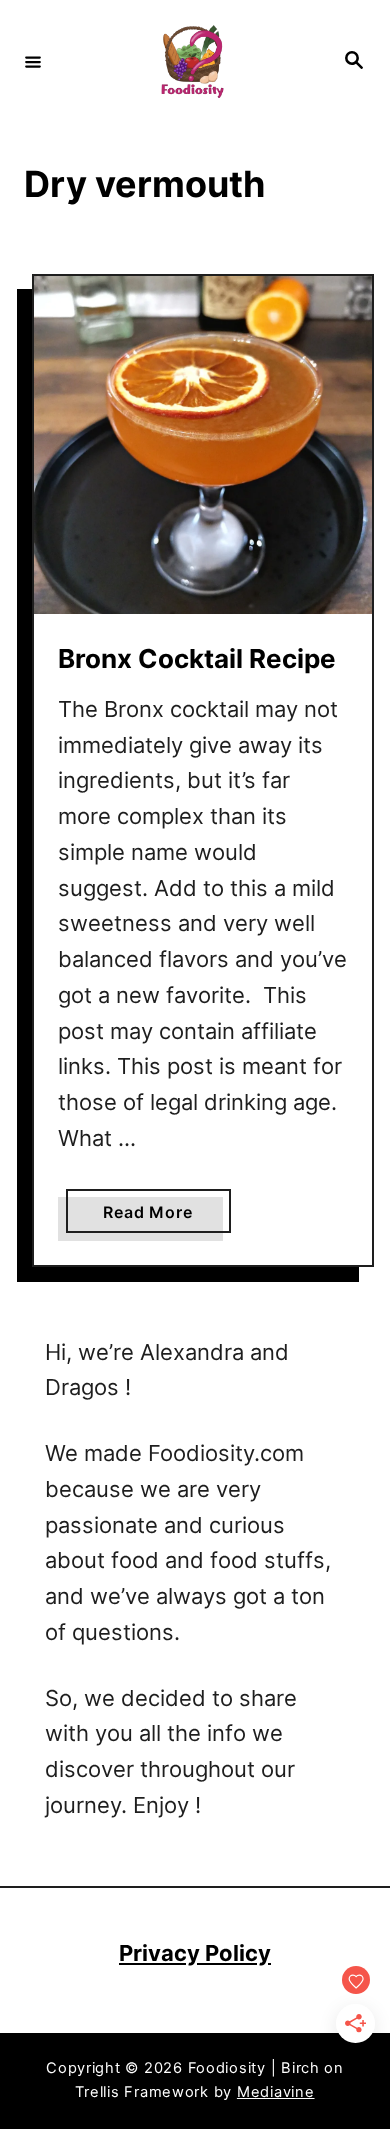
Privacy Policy (195, 1953)
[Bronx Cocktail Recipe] (203, 445)
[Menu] (33, 61)
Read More (153, 1217)
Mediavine (276, 2092)
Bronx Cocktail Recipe (197, 658)
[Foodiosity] (192, 61)
